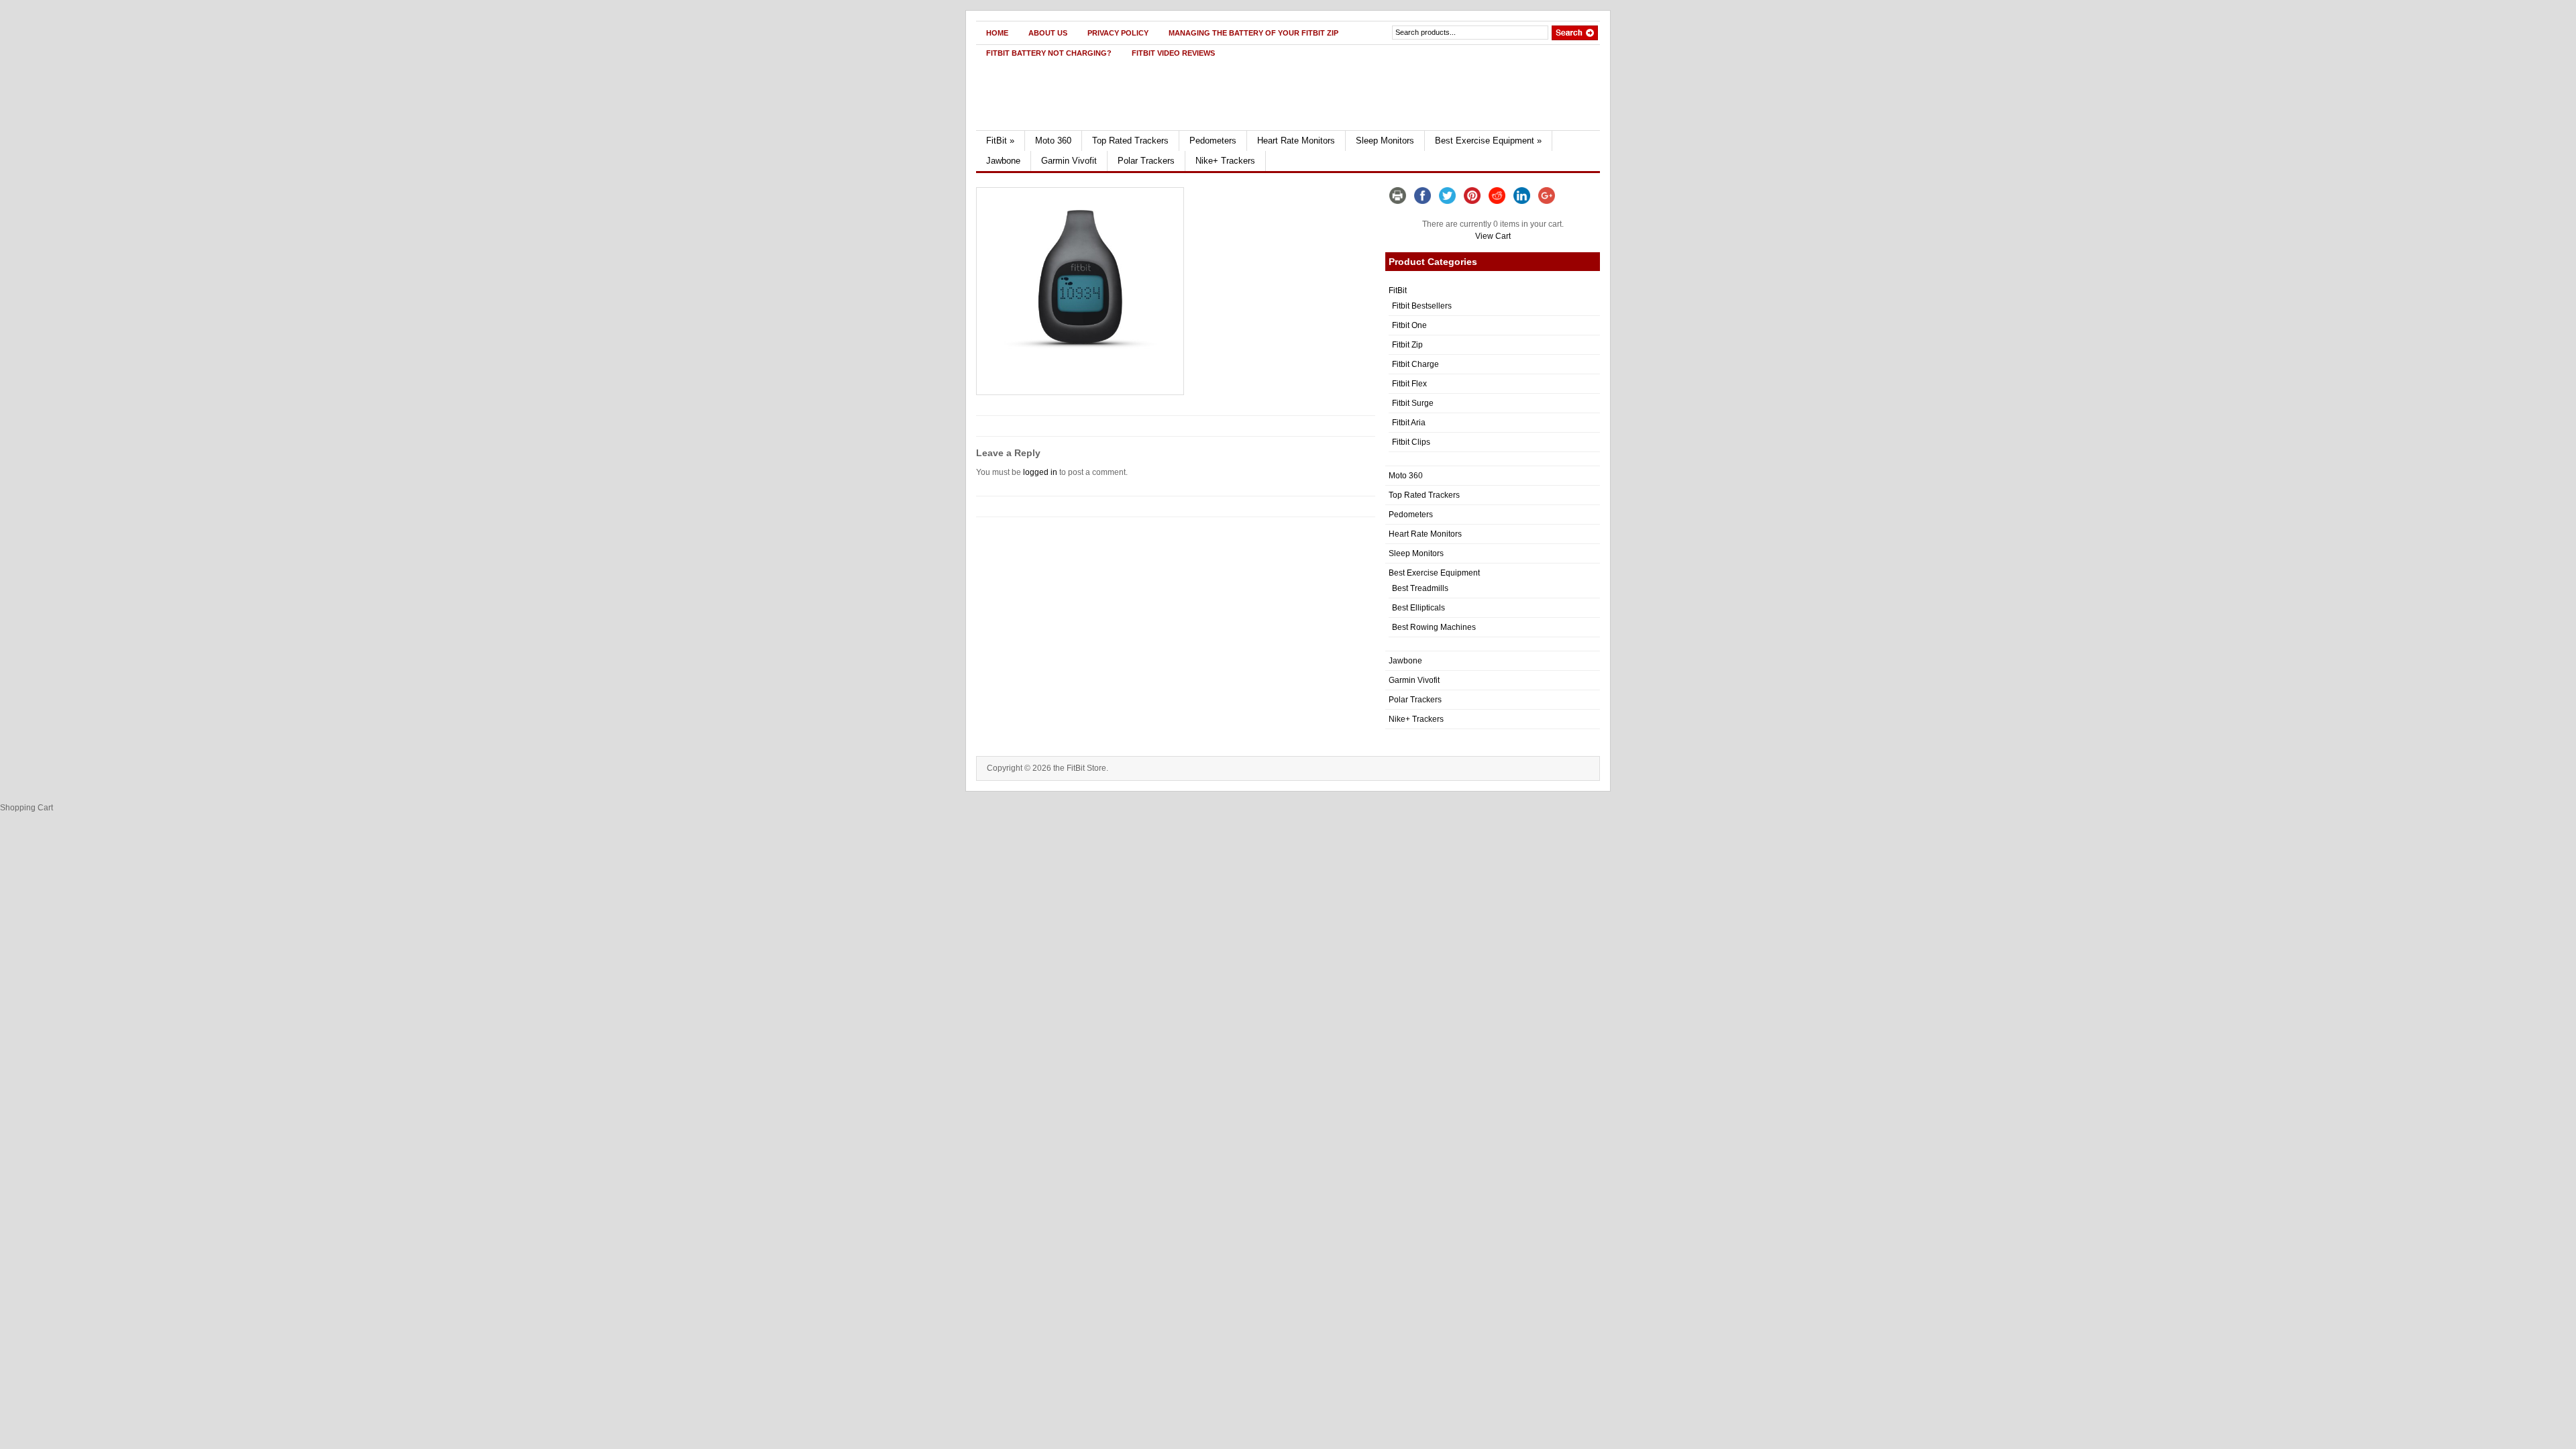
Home (997, 33)
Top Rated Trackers (1130, 141)
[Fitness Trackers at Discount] (1105, 127)
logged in (1040, 472)
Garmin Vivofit (1069, 161)
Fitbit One (1409, 325)
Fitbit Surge (1413, 403)
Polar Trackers (1146, 161)
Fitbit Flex (1409, 384)
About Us (1048, 33)
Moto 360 (1053, 141)
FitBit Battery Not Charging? (1049, 53)
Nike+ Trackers (1225, 161)
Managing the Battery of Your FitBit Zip (1253, 33)
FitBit (1000, 141)
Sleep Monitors (1385, 141)
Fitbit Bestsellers (1422, 306)
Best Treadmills (1420, 588)
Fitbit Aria (1409, 423)
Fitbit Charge (1415, 364)
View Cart (1493, 236)
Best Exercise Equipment (1488, 141)
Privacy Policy (1118, 33)
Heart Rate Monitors (1296, 141)
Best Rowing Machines (1434, 627)
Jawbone (1003, 161)
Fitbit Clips (1411, 442)
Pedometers (1213, 141)
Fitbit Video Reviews (1173, 53)
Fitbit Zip (1407, 345)
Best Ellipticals (1418, 608)
